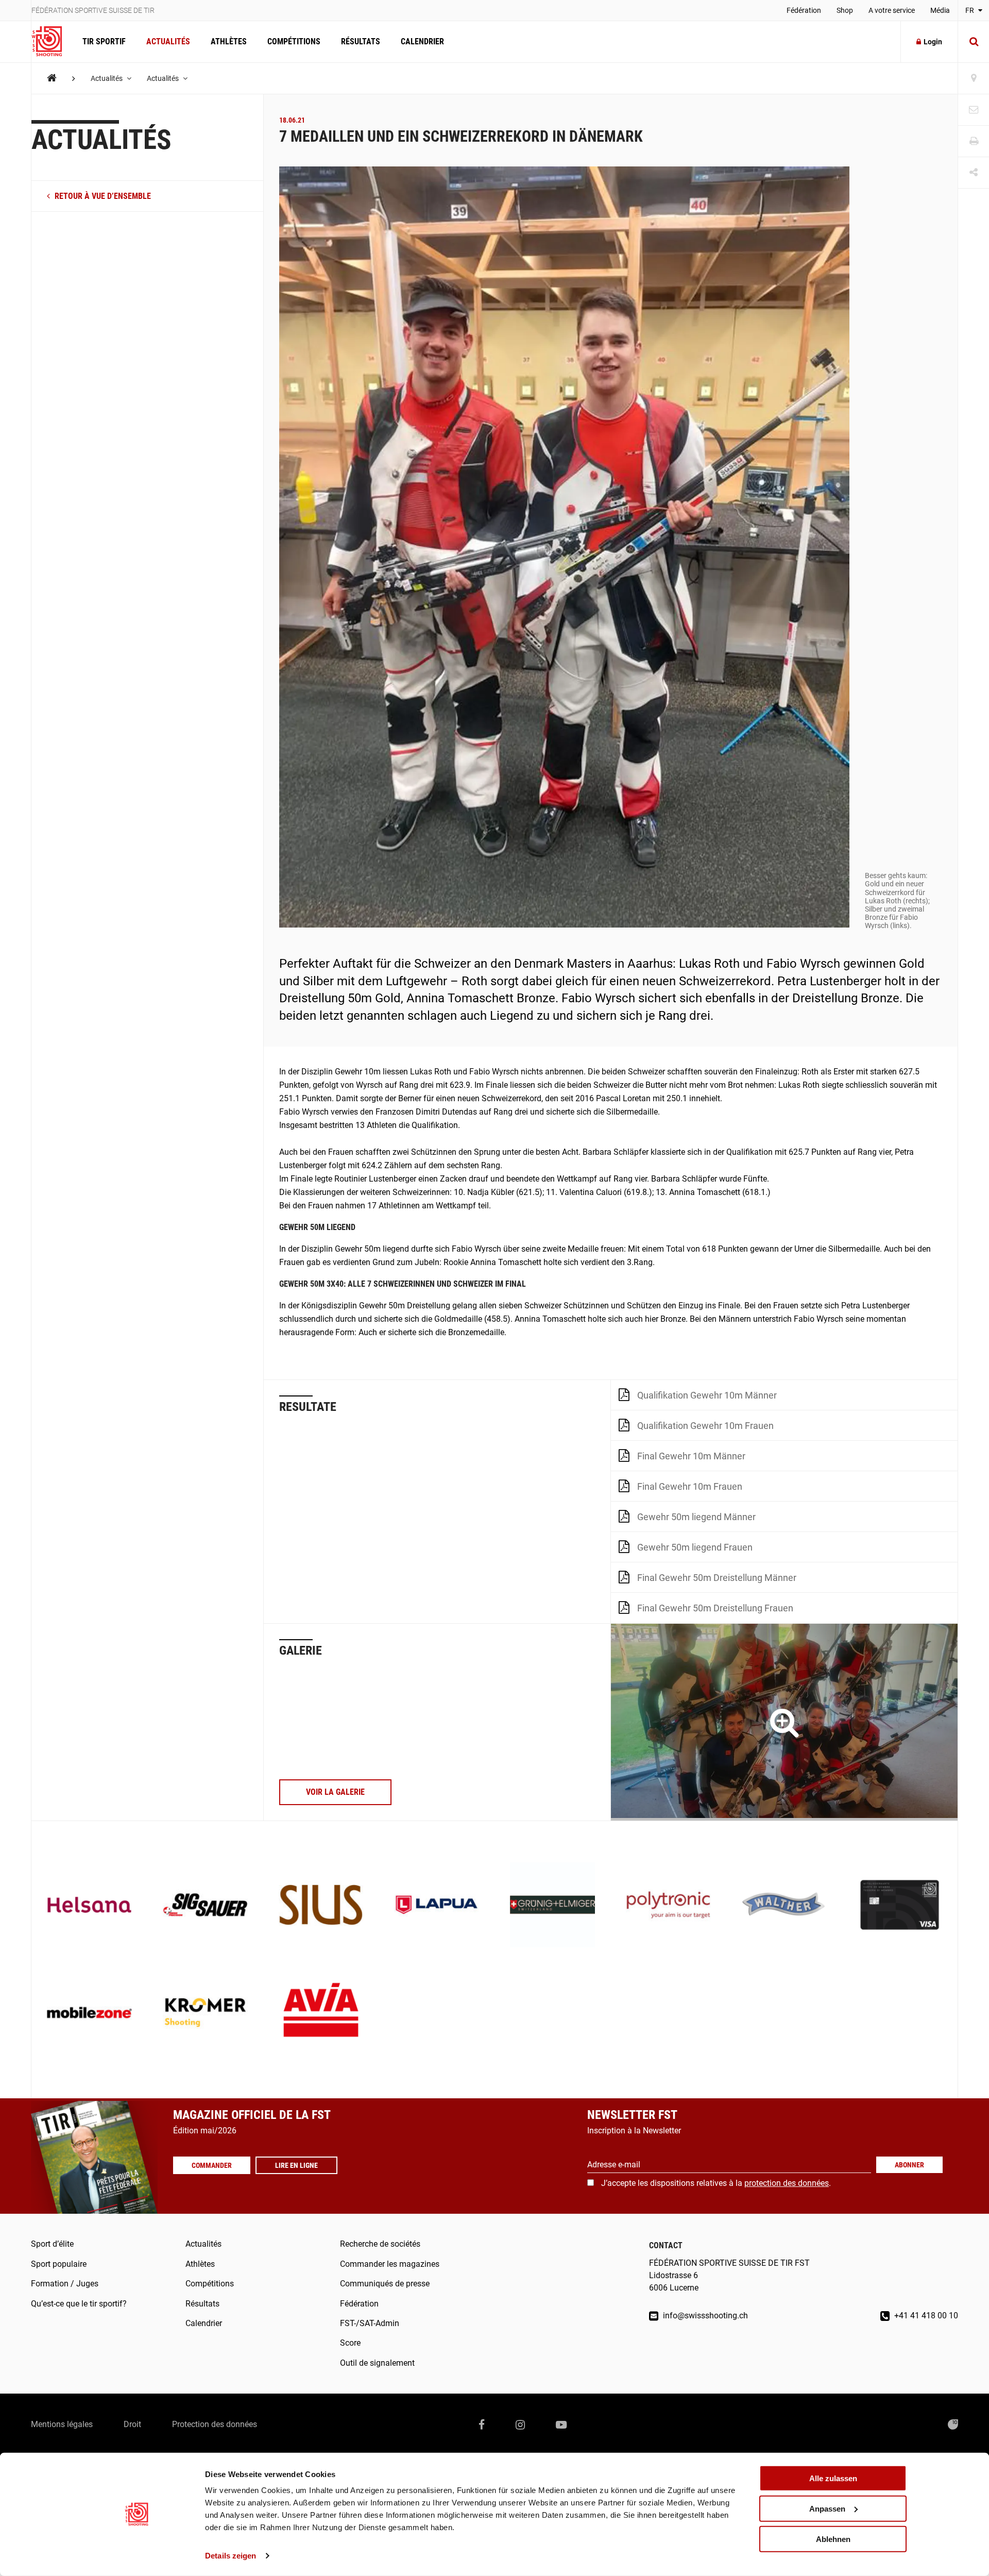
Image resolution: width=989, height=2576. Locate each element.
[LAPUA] (437, 1906)
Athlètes (229, 41)
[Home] (52, 78)
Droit (132, 2424)
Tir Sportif (104, 41)
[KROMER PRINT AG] (205, 2014)
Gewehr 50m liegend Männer (696, 1517)
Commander (212, 2165)
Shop (845, 10)
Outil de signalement (377, 2363)
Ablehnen (833, 2539)
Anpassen (827, 2509)
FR (970, 10)
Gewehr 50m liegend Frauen (695, 1547)
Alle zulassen (833, 2478)
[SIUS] (321, 1906)
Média (940, 10)
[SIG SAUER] (205, 1906)
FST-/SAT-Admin (370, 2323)
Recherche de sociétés (380, 2244)
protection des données (787, 2183)
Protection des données (215, 2424)
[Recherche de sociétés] (974, 79)
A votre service (892, 10)
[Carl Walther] (784, 1906)
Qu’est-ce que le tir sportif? (79, 2304)
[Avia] (321, 2014)
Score (350, 2343)
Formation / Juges (65, 2284)
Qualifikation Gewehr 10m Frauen (705, 1426)
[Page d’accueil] (52, 42)
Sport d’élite (52, 2244)
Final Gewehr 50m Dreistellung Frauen (715, 1608)
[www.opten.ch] (953, 2425)
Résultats (361, 41)
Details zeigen (231, 2556)
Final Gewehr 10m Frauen (690, 1486)
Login (933, 42)
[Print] (974, 141)
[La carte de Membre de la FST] (900, 1906)
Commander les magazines (390, 2264)
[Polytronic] (668, 1906)
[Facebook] (482, 2425)
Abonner (909, 2165)
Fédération (804, 10)
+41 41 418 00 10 (925, 2316)
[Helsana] (89, 1906)
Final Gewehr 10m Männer (691, 1456)
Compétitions (294, 41)
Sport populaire (59, 2264)
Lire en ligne (296, 2165)
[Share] (974, 173)
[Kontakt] (974, 110)
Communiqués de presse (385, 2284)
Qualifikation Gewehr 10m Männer (707, 1395)
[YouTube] (561, 2425)
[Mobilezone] (89, 2014)
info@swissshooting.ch (704, 2316)
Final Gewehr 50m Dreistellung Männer (717, 1578)
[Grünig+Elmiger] (552, 1906)
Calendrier (422, 41)
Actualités (168, 41)
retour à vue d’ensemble (102, 197)
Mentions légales (62, 2424)
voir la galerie (335, 1792)
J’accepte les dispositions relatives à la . (716, 2183)
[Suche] (974, 42)
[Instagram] (520, 2425)
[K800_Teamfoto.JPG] (784, 1722)
